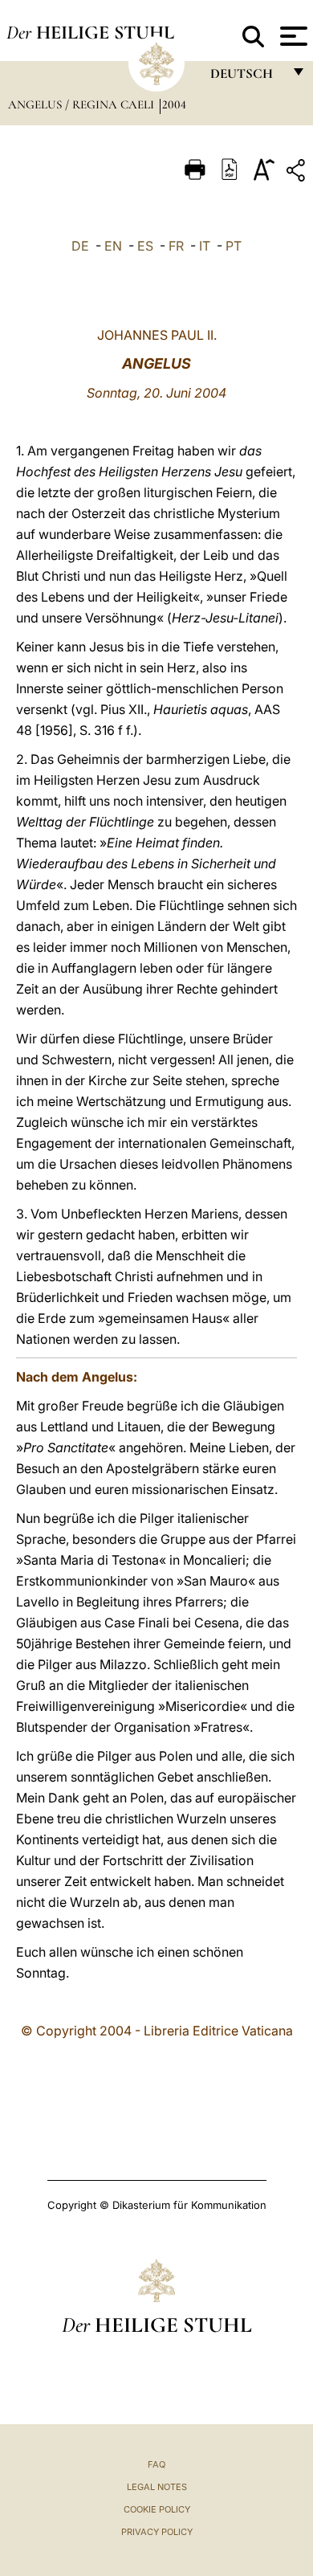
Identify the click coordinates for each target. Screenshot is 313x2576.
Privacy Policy (157, 2532)
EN (113, 246)
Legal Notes (157, 2487)
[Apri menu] (292, 36)
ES (145, 246)
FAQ (156, 2464)
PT (234, 246)
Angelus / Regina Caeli (83, 104)
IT (205, 246)
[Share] (298, 173)
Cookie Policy (157, 2509)
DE (80, 246)
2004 (174, 104)
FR (176, 246)
